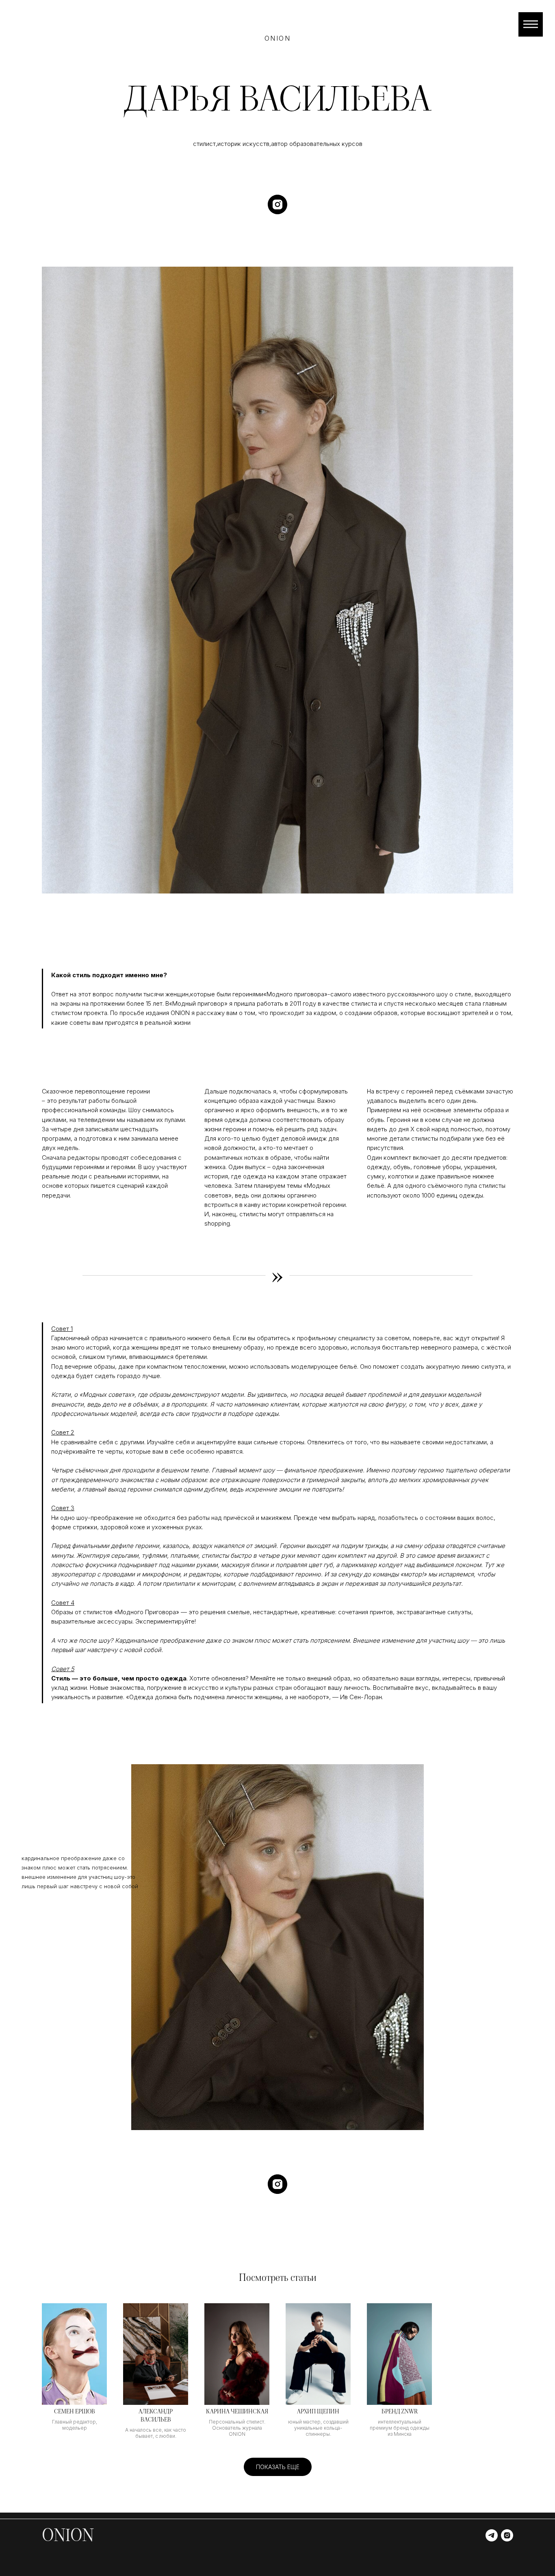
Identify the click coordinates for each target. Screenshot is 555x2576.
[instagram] (277, 204)
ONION (68, 2535)
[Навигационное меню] (531, 24)
